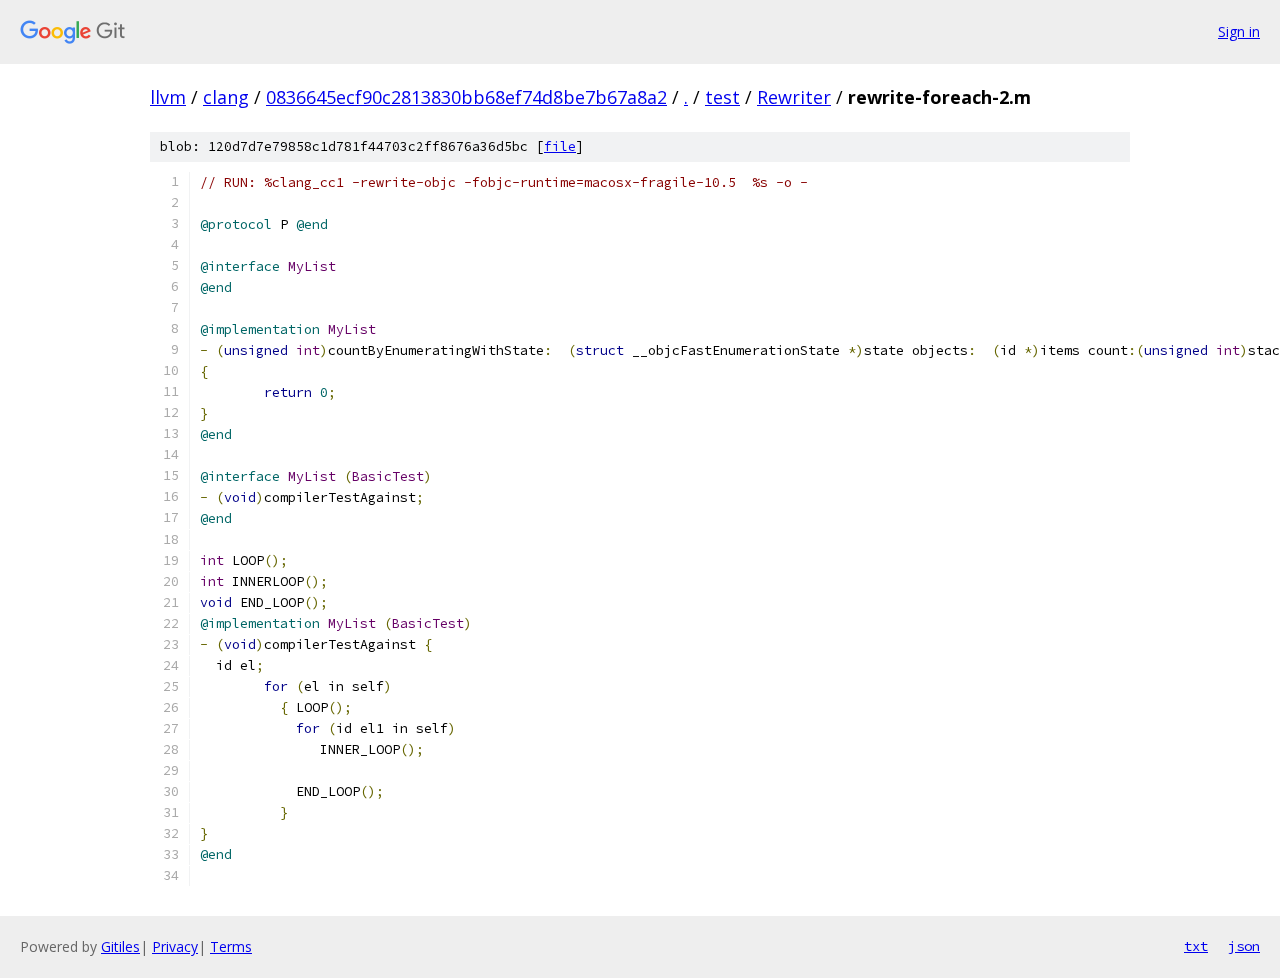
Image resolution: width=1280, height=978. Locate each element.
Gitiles (120, 946)
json (1244, 946)
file (560, 146)
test (722, 97)
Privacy (175, 946)
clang (226, 97)
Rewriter (794, 97)
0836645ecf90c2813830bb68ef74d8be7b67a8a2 (466, 97)
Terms (231, 946)
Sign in (1239, 31)
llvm (168, 97)
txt (1196, 946)
